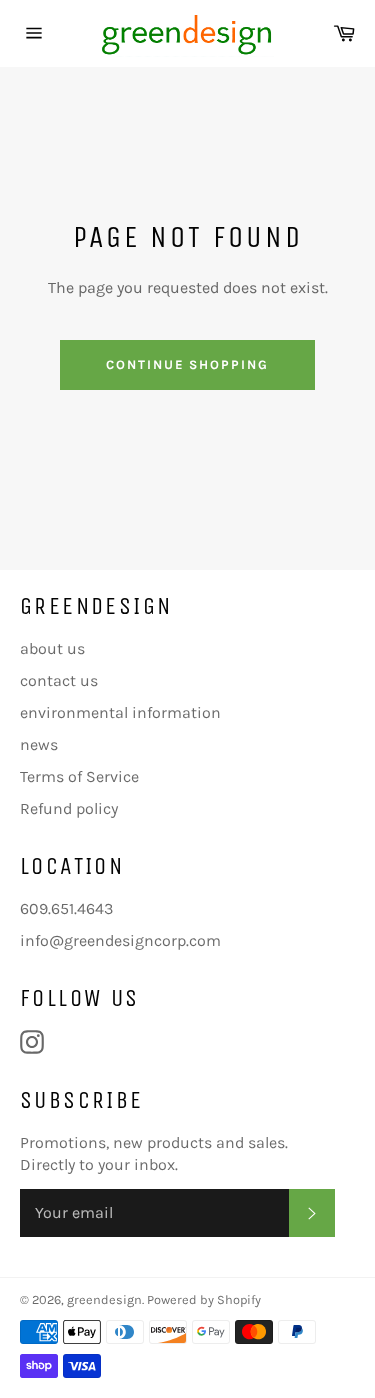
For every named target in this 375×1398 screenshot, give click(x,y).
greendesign (104, 1299)
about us (52, 648)
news (39, 744)
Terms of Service (79, 776)
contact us (59, 680)
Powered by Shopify (204, 1299)
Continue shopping (187, 364)
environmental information (120, 712)
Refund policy (69, 808)
